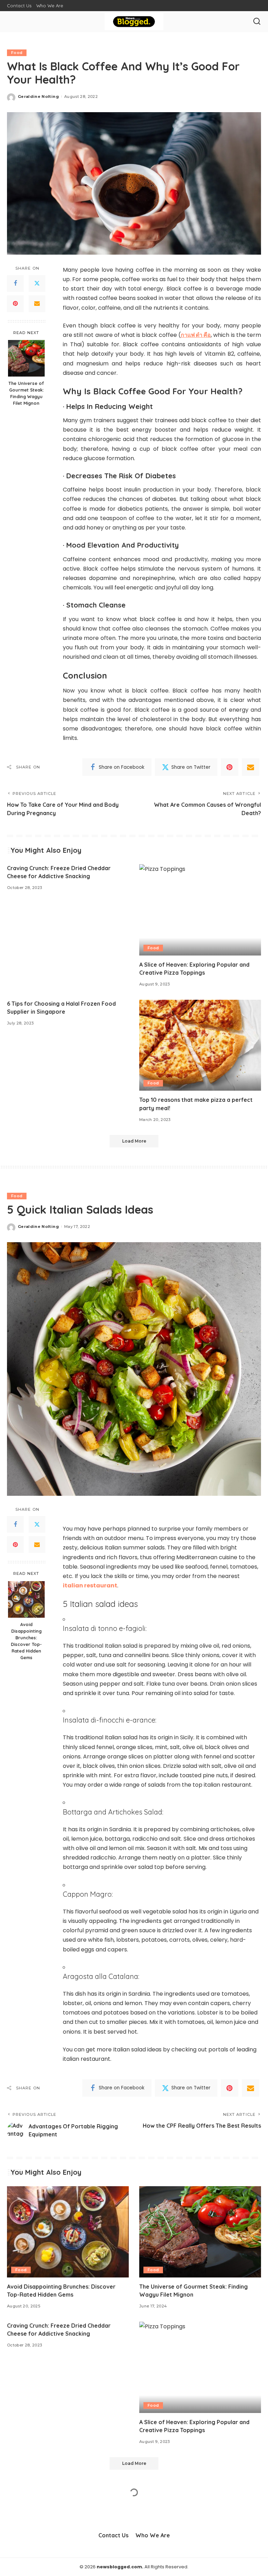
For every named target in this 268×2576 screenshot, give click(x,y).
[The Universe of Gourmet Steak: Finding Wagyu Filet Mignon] (26, 358)
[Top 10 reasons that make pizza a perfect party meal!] (200, 1045)
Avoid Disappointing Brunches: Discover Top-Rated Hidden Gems (26, 1641)
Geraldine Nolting (38, 96)
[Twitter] (37, 284)
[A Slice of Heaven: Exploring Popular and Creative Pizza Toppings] (200, 910)
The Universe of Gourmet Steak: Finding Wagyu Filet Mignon (26, 393)
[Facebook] (15, 284)
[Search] (257, 22)
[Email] (37, 304)
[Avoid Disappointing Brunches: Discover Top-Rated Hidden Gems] (26, 1599)
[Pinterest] (15, 304)
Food (17, 53)
